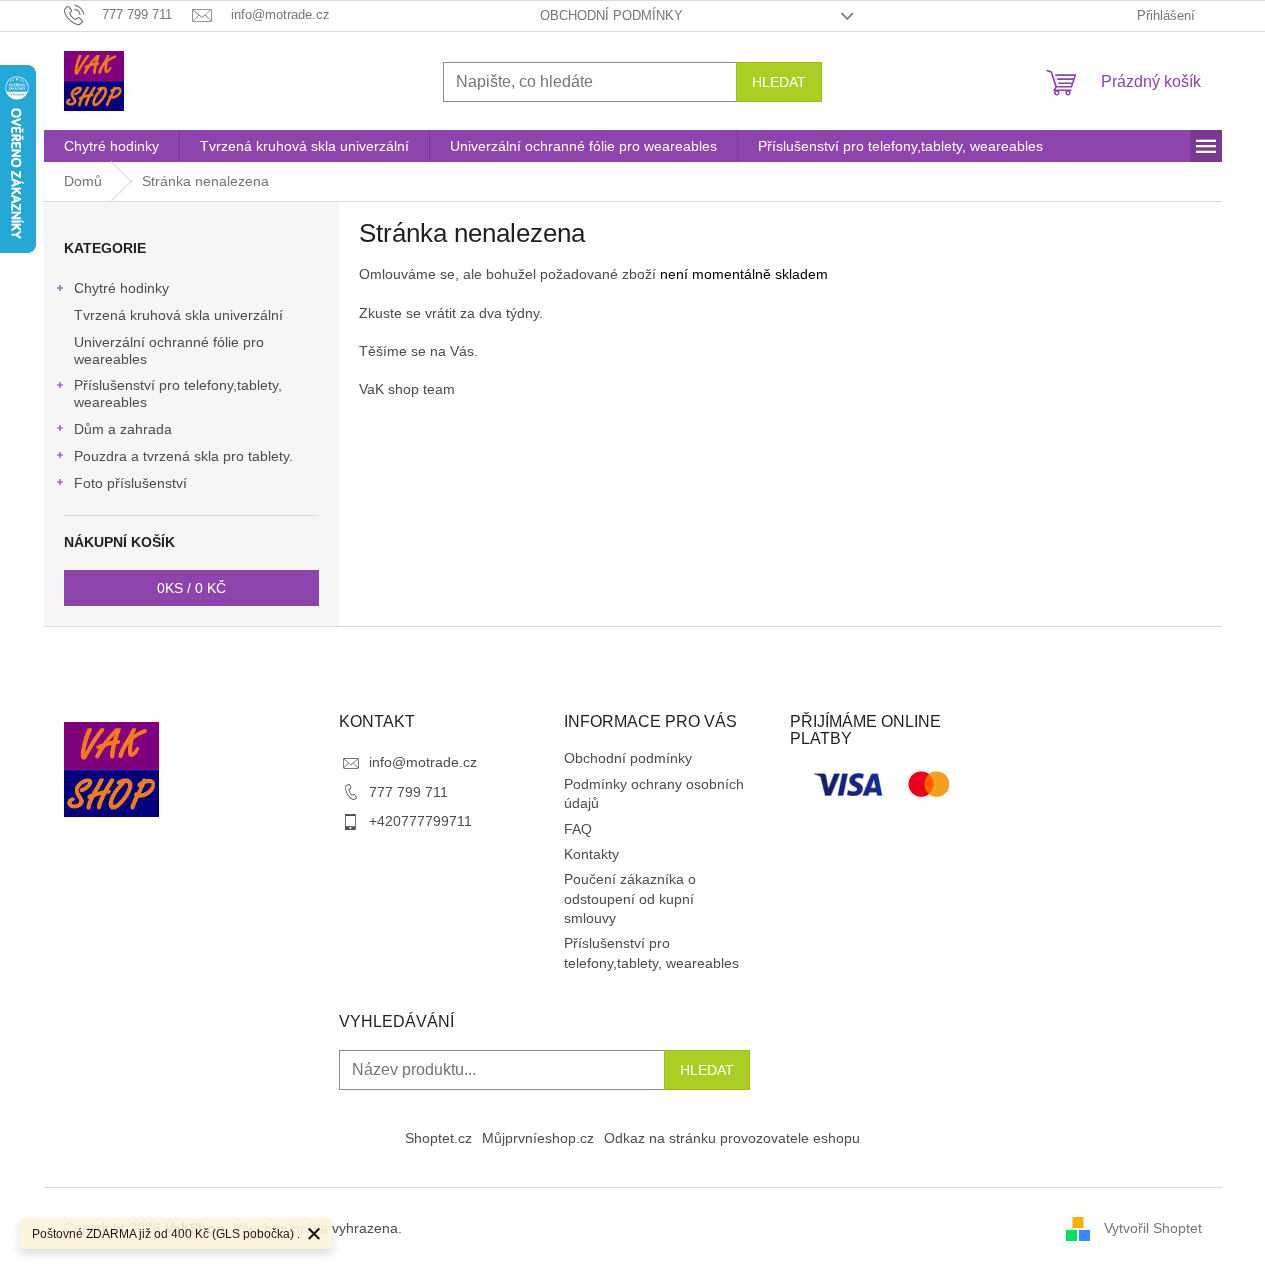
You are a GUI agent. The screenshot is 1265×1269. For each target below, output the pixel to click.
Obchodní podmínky (611, 15)
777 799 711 (408, 792)
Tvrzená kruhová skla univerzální (178, 315)
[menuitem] (111, 146)
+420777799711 (420, 821)
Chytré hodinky (121, 288)
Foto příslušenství (130, 483)
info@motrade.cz (423, 762)
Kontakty (591, 854)
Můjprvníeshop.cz (538, 1138)
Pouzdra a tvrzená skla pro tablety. (183, 456)
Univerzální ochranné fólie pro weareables (169, 350)
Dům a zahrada (123, 429)
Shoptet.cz (438, 1138)
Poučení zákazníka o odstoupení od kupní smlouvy (630, 898)
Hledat (779, 82)
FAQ (578, 829)
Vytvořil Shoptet (1153, 1227)
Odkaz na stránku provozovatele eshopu (732, 1138)
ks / (191, 588)
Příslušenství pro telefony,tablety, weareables (178, 393)
